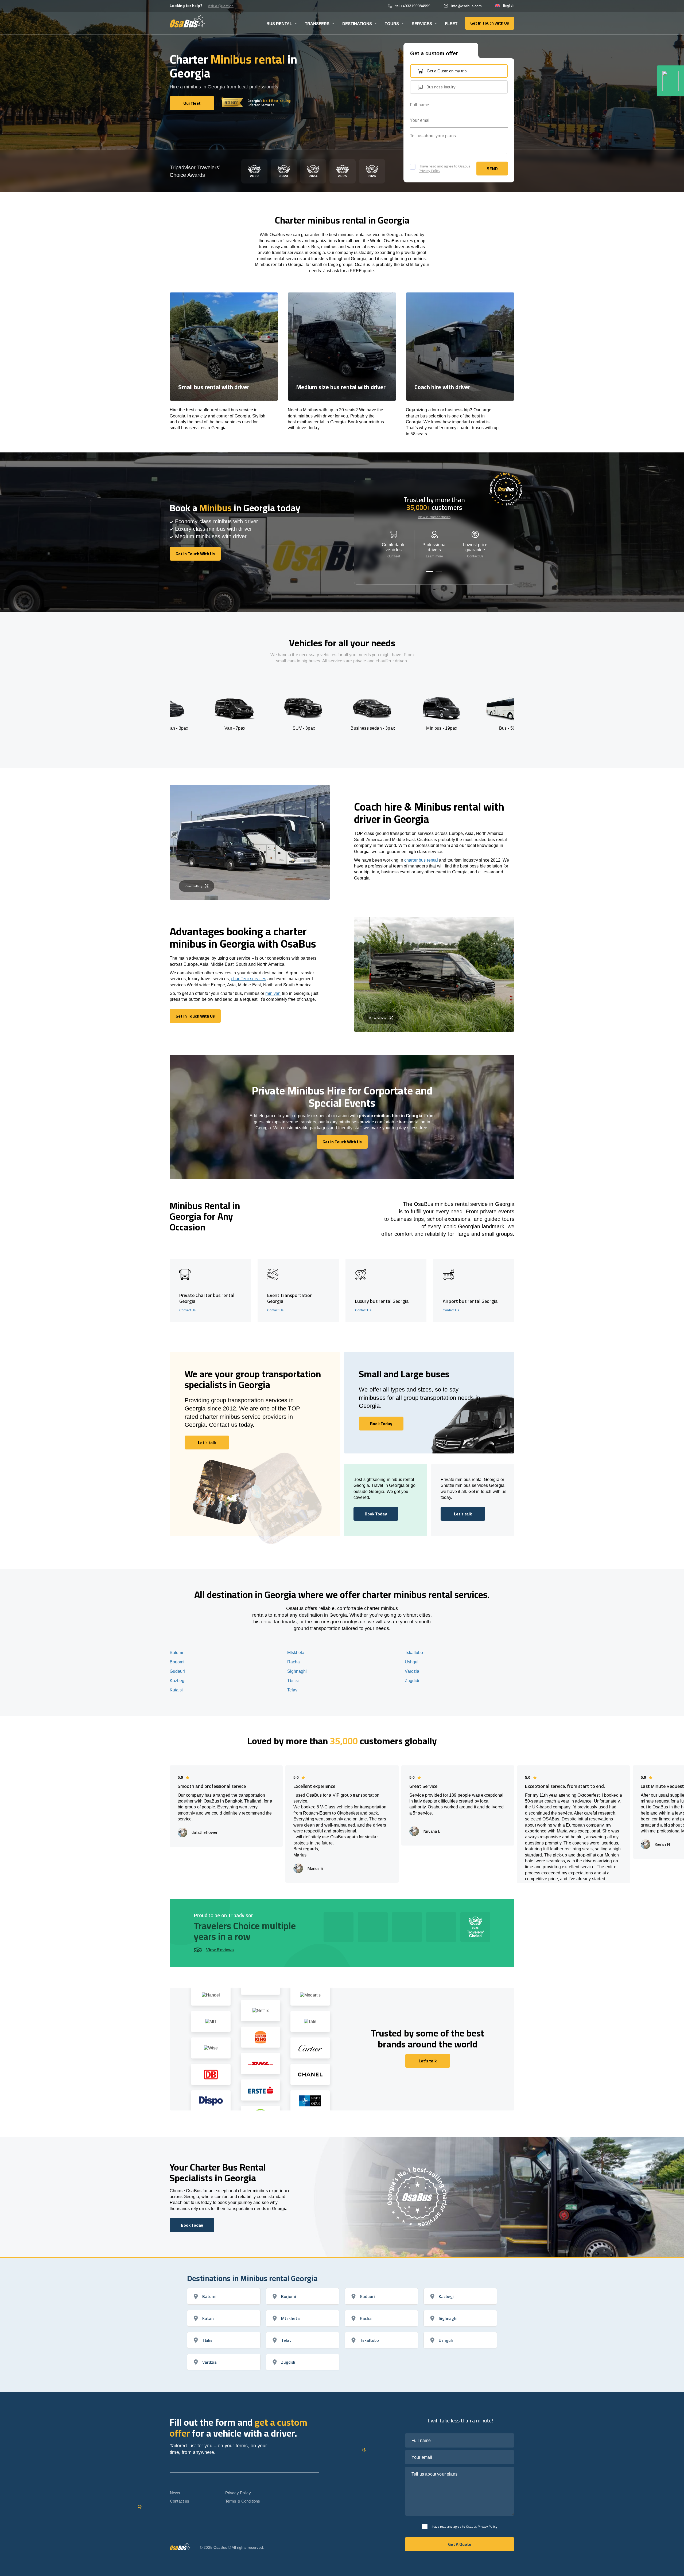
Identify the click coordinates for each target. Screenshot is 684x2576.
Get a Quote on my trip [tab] (447, 71)
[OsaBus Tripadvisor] (670, 81)
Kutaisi (176, 1690)
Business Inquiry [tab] (441, 87)
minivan (273, 993)
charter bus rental (421, 860)
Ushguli (412, 1662)
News (175, 2493)
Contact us (180, 2501)
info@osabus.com (467, 6)
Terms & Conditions (243, 2501)
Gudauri (177, 1671)
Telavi (293, 1690)
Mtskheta (296, 1653)
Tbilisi (293, 1681)
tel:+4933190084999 (413, 6)
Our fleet (394, 556)
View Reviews (220, 1950)
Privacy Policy (430, 171)
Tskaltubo (414, 1653)
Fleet (451, 24)
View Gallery (193, 886)
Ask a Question (221, 6)
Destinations (357, 24)
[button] (430, 572)
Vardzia (412, 1671)
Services (422, 24)
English (509, 6)
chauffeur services (248, 979)
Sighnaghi (297, 1671)
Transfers (317, 24)
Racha (294, 1662)
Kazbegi (178, 1681)
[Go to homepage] (187, 21)
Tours (392, 24)
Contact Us (475, 556)
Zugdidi (412, 1681)
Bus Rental (279, 24)
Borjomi (177, 1662)
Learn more (434, 556)
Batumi (176, 1653)
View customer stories (434, 517)
